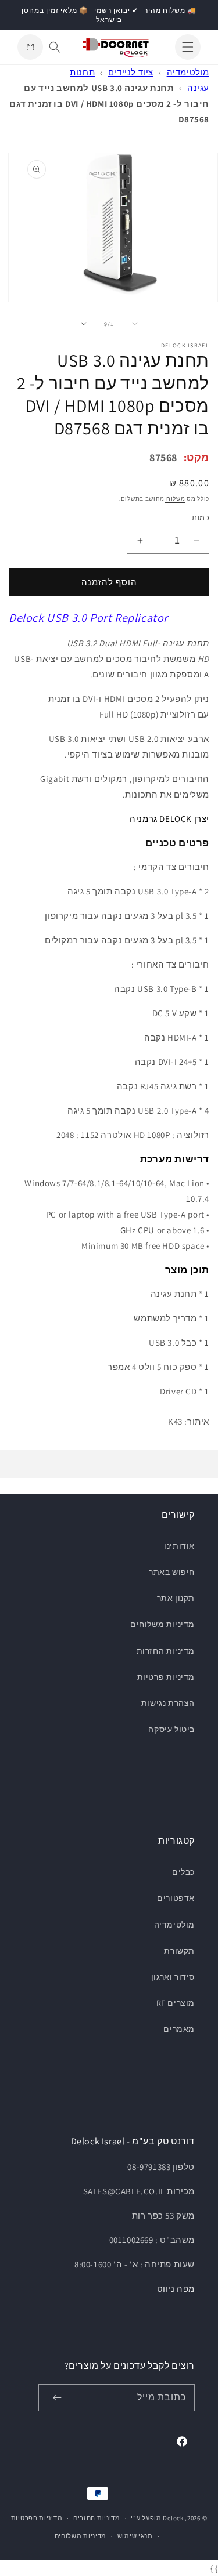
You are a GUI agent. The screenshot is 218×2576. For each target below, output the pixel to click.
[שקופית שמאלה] (135, 324)
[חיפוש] (55, 47)
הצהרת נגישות (168, 1703)
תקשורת (179, 1951)
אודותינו (179, 1546)
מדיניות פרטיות (166, 1677)
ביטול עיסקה (171, 1729)
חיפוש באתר (172, 1572)
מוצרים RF (176, 2003)
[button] (188, 47)
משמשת (179, 659)
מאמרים (179, 2029)
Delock (173, 2518)
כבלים (183, 1872)
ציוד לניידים (131, 72)
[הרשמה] (57, 2398)
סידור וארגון (173, 1977)
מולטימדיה (188, 72)
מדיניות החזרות (166, 1651)
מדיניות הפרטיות (37, 2518)
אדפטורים (176, 1898)
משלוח (175, 499)
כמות (201, 518)
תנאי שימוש (135, 2536)
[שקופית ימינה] (84, 324)
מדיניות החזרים (97, 2518)
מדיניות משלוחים (162, 1624)
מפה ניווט (176, 2289)
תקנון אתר (176, 1598)
